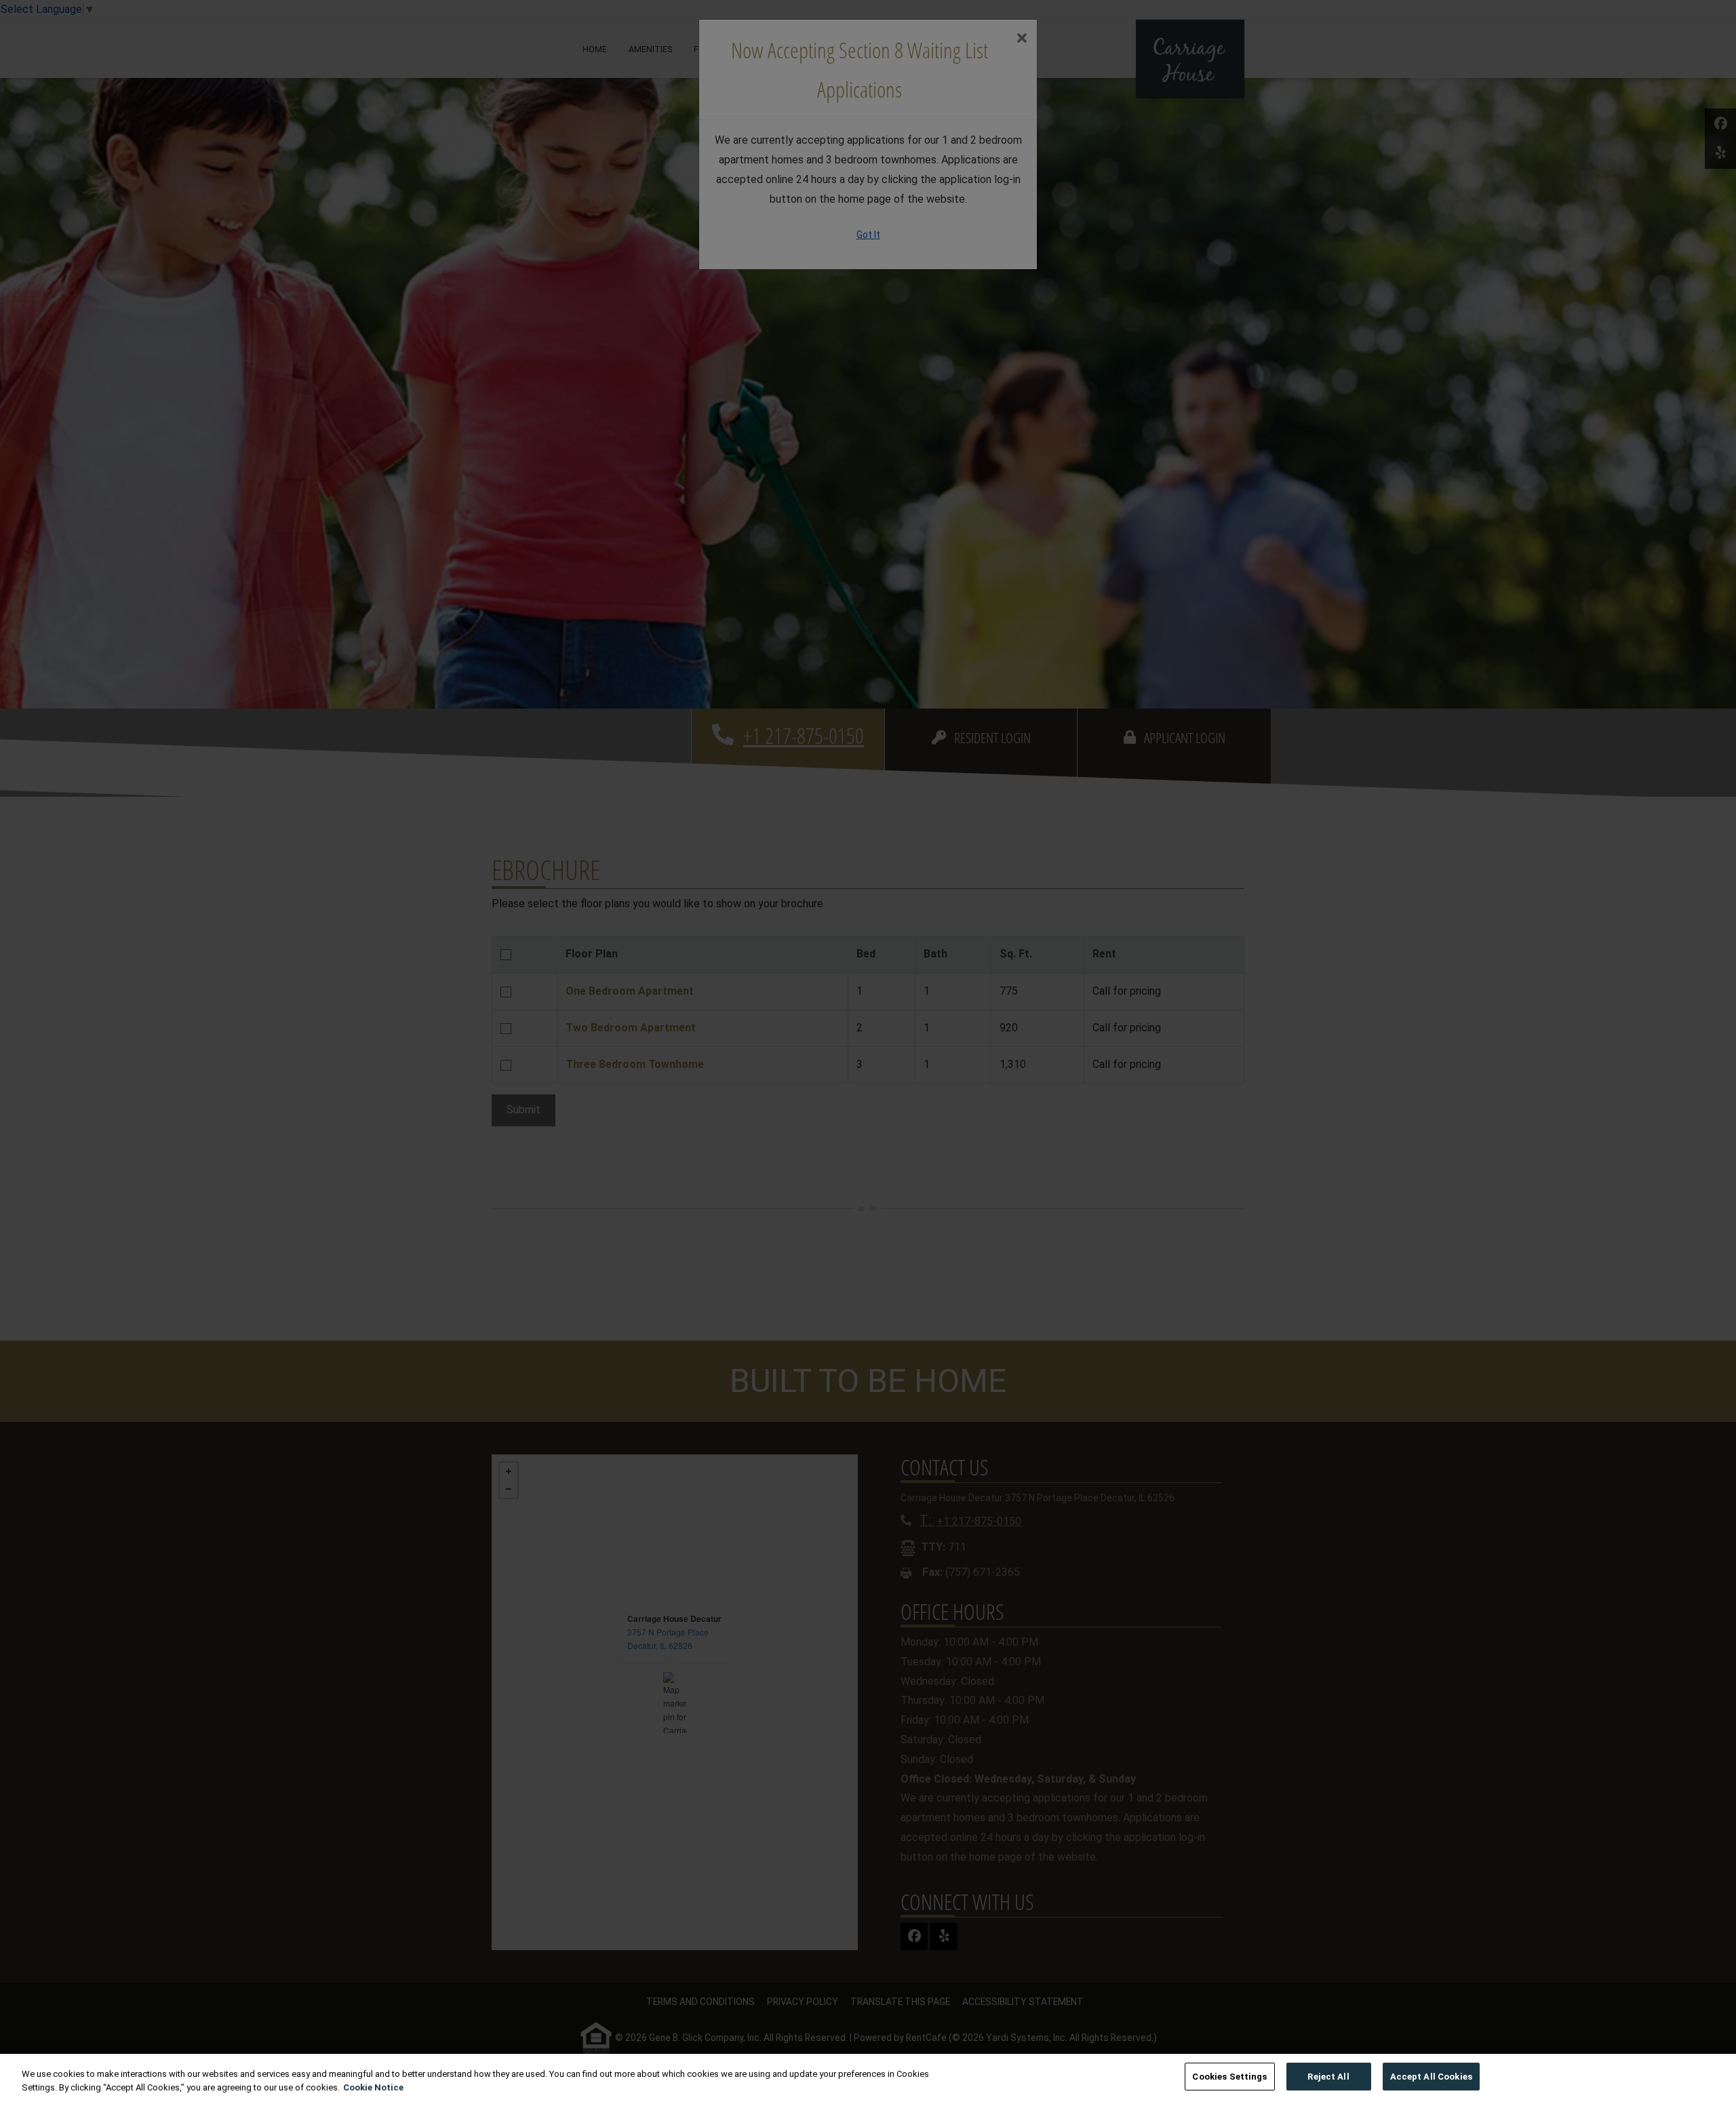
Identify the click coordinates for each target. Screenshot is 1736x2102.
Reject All (1328, 2077)
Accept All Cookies (1431, 2077)
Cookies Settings (1229, 2077)
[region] (868, 2078)
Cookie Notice (373, 2087)
